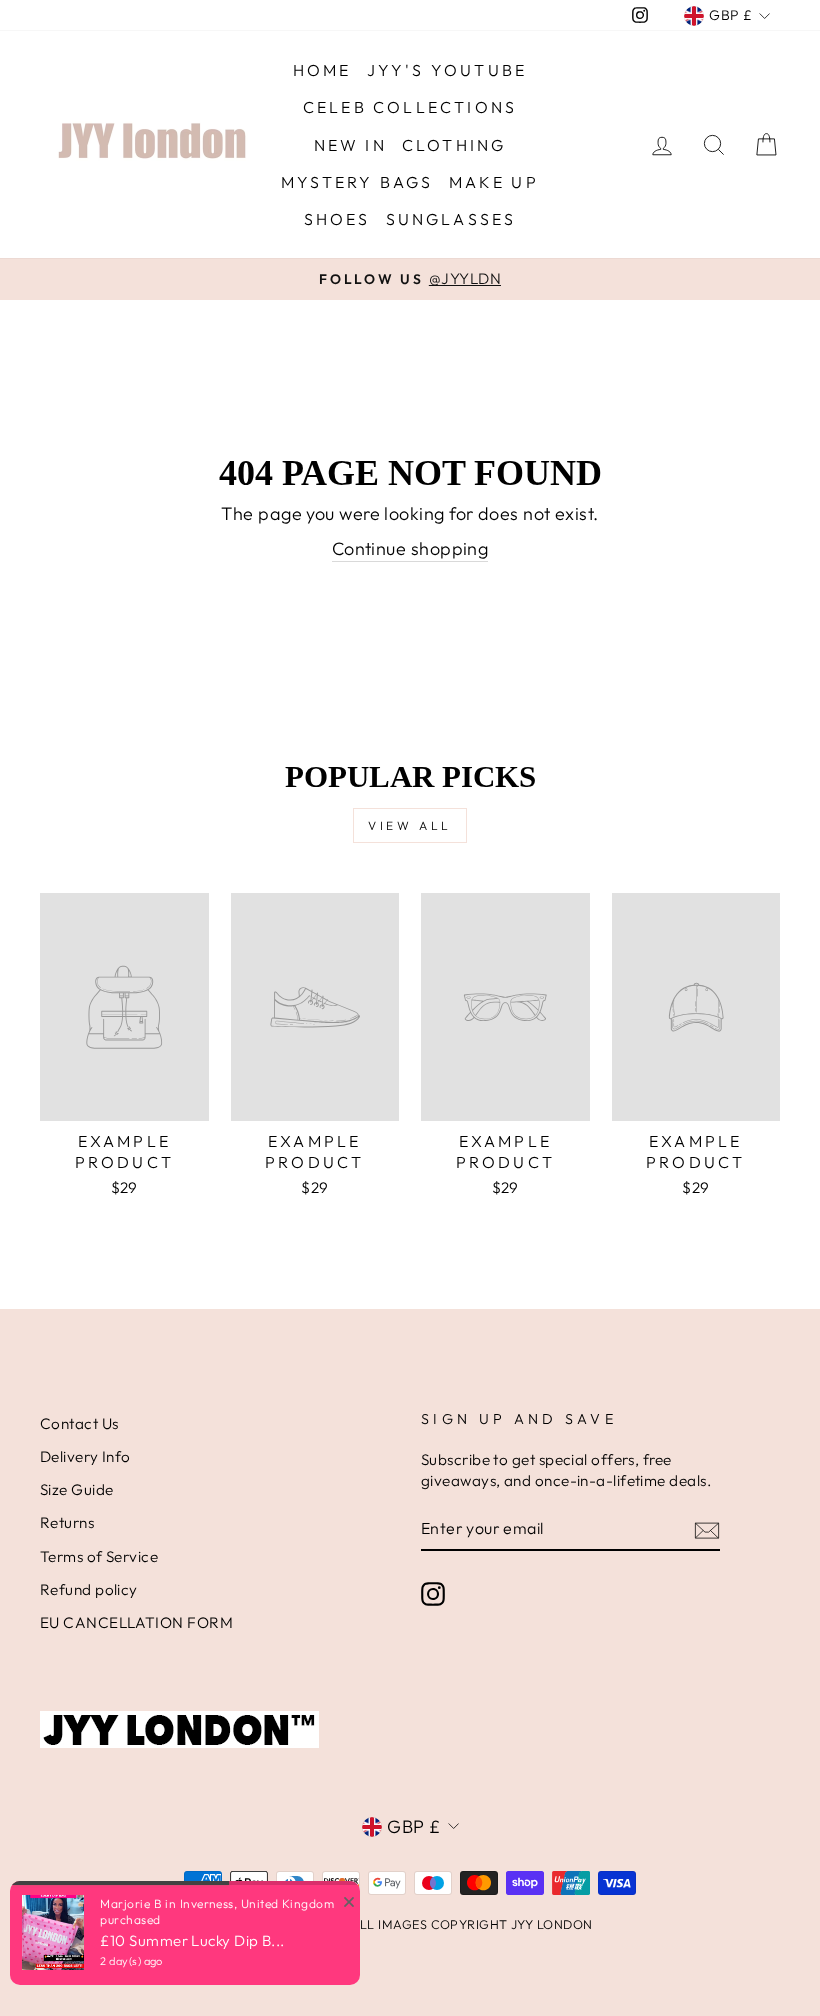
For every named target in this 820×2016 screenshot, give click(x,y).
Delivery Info (85, 1456)
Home (322, 70)
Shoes (337, 219)
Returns (67, 1522)
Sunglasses (451, 219)
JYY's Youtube (447, 70)
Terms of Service (99, 1556)
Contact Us (79, 1423)
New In (350, 145)
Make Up (494, 182)
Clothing (454, 145)
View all (410, 825)
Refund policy (89, 1589)
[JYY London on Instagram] (433, 1593)
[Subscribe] (707, 1529)
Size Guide (77, 1489)
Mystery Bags (357, 182)
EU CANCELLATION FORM (136, 1622)
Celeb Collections (410, 107)
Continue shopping (410, 548)
